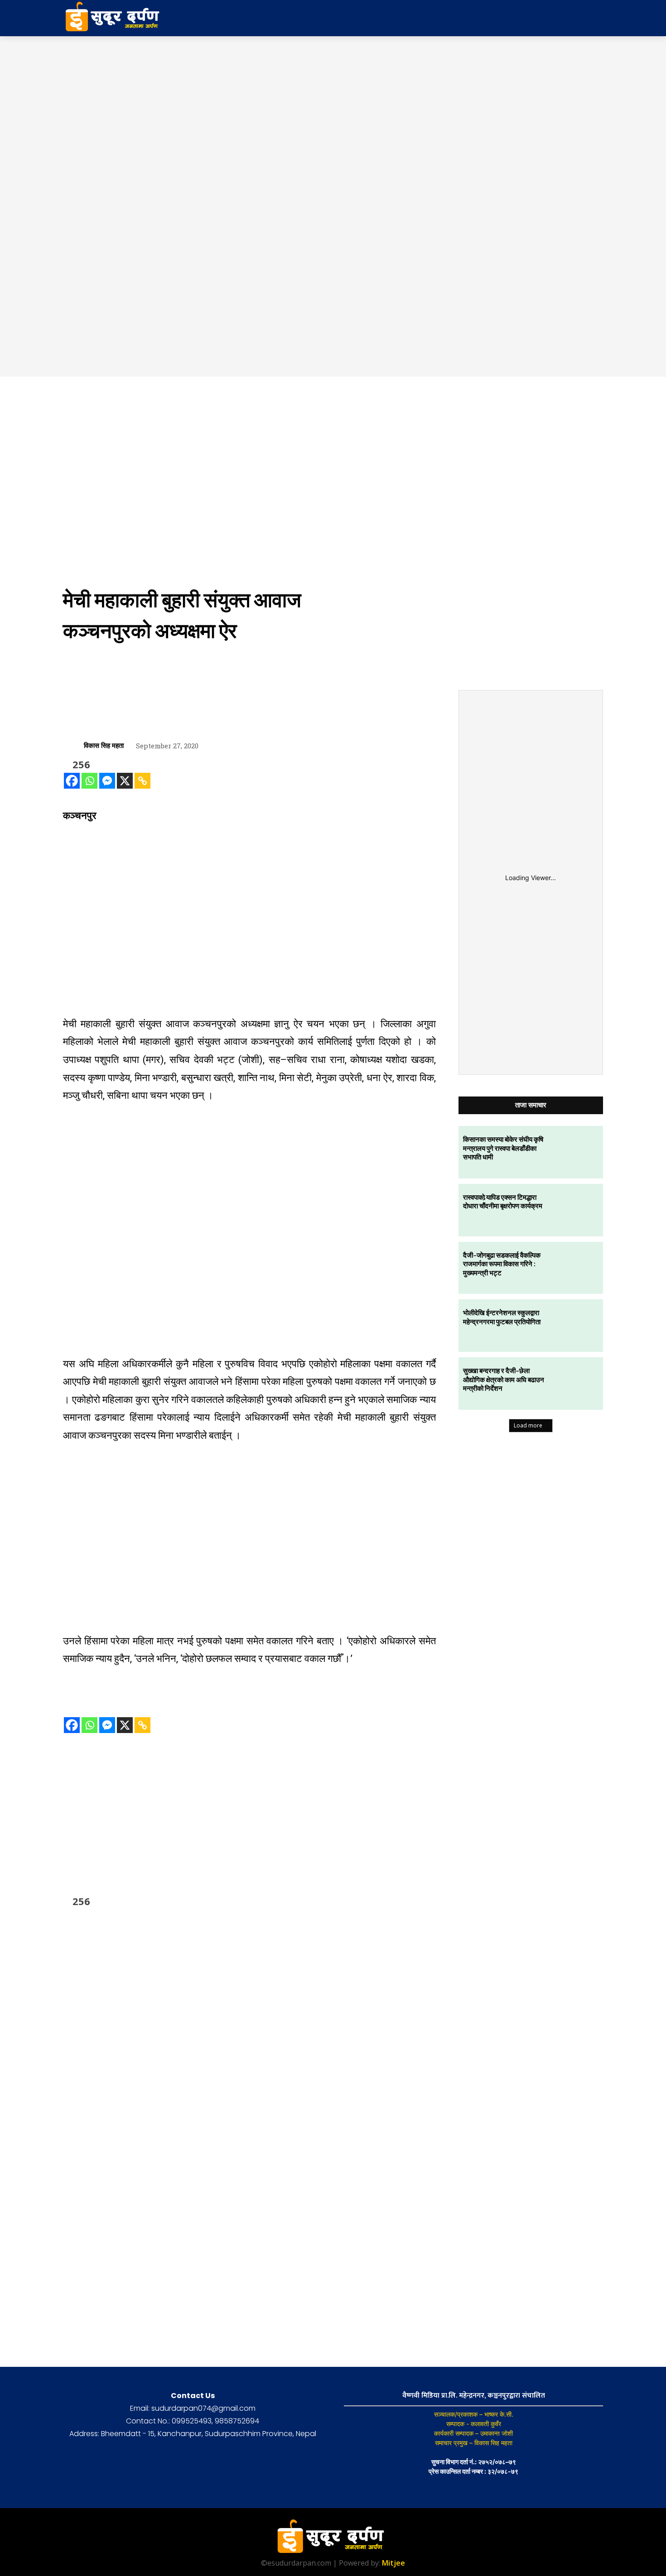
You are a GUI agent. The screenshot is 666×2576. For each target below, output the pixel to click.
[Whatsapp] (89, 781)
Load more (528, 1425)
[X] (125, 781)
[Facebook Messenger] (107, 781)
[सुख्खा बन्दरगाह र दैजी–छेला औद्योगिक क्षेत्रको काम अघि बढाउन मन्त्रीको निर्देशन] (577, 1384)
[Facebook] (72, 781)
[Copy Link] (142, 781)
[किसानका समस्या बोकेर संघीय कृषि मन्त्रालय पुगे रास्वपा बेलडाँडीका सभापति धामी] (577, 1152)
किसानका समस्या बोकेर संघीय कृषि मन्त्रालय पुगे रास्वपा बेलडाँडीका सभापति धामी (503, 1148)
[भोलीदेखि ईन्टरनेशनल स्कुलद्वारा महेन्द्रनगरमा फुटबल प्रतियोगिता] (577, 1326)
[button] (531, 18)
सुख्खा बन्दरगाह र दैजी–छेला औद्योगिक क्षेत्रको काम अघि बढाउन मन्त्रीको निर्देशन (504, 1379)
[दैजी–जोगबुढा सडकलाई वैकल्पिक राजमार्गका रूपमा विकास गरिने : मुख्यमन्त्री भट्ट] (577, 1268)
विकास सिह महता (104, 745)
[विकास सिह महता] (73, 745)
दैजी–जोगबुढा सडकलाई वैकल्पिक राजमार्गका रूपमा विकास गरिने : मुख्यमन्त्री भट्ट (502, 1264)
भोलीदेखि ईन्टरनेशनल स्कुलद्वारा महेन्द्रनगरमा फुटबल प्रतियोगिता (502, 1317)
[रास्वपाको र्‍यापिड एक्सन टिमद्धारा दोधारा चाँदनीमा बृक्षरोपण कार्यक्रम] (577, 1210)
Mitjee (393, 2563)
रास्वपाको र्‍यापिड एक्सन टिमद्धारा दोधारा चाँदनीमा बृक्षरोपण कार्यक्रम (503, 1202)
